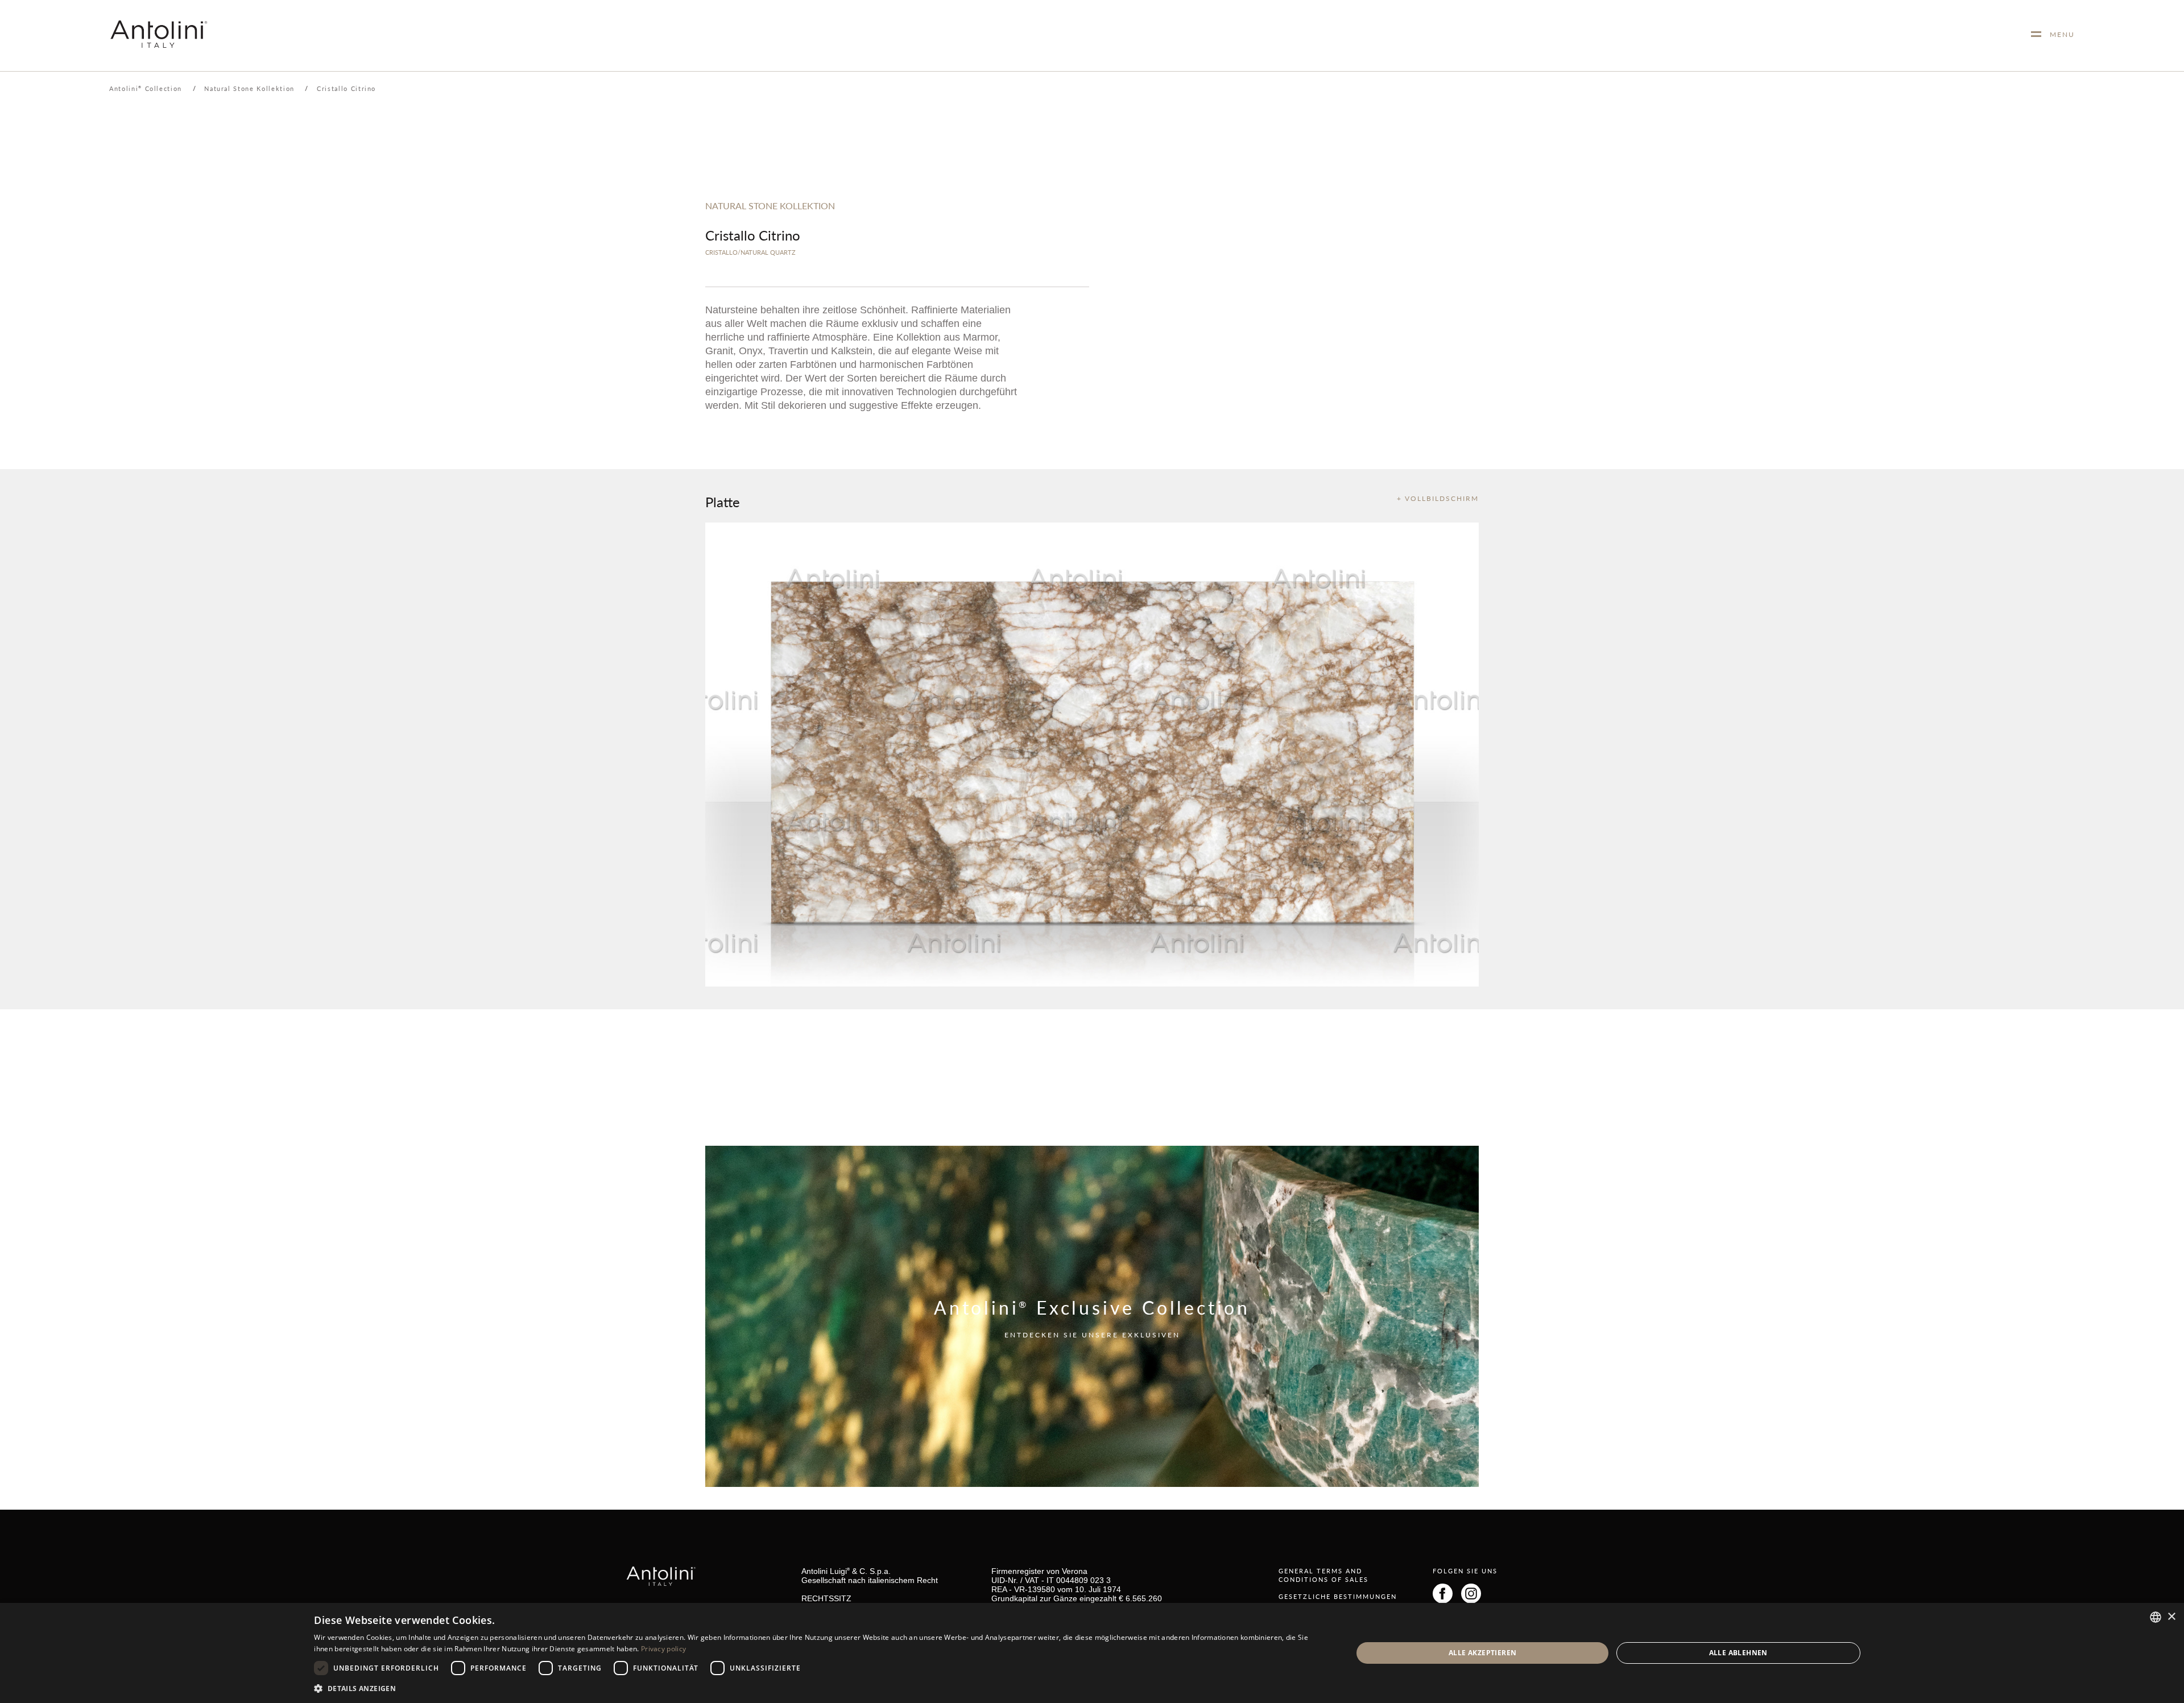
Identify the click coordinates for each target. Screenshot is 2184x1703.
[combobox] (2156, 1617)
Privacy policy (663, 1649)
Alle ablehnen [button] (1738, 1653)
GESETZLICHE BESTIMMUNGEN (1338, 1596)
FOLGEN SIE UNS (1465, 1571)
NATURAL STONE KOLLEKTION (770, 206)
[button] (818, 1688)
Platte (723, 502)
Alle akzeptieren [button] (1482, 1653)
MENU (2058, 34)
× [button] (2171, 1617)
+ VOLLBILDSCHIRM (1438, 498)
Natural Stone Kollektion (249, 88)
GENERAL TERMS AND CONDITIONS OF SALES (1323, 1575)
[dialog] (1092, 1653)
